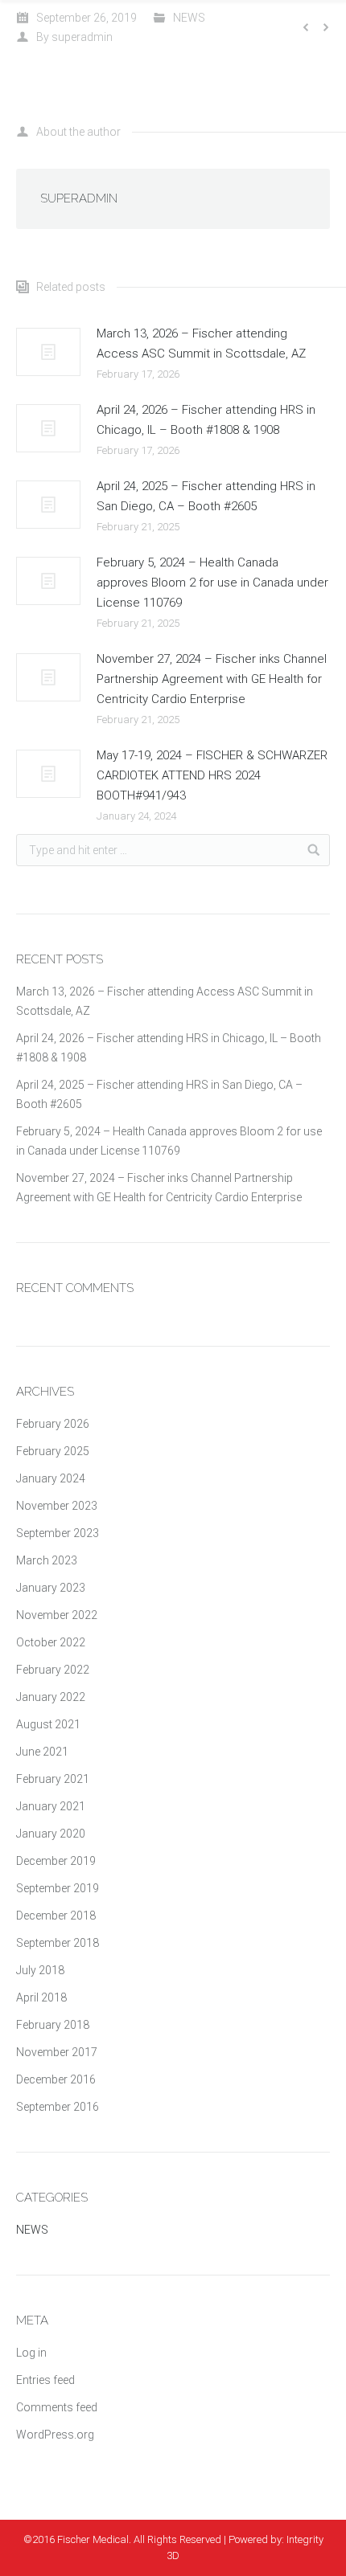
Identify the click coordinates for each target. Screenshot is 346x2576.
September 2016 (58, 2107)
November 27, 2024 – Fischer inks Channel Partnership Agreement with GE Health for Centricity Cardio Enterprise (212, 679)
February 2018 (53, 2025)
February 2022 (53, 1670)
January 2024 (51, 1478)
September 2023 (58, 1533)
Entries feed (45, 2380)
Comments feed (57, 2407)
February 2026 (53, 1424)
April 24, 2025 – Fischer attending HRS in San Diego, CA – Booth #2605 (206, 496)
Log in (31, 2353)
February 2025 (53, 1451)
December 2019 (56, 1861)
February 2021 (53, 1779)
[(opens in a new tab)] (48, 352)
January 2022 (51, 1697)
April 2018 (41, 1997)
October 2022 (51, 1642)
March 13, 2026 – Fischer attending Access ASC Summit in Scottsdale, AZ (201, 343)
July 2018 (40, 1970)
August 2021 (48, 1724)
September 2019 (58, 1888)
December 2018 (56, 1916)
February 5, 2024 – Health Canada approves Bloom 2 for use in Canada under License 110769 (212, 583)
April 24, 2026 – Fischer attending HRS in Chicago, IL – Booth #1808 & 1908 (206, 420)
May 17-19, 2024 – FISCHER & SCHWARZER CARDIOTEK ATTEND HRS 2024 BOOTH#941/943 (212, 775)
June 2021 (42, 1752)
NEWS (189, 18)
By (74, 37)
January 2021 (51, 1806)
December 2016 (56, 2079)
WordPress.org (55, 2435)
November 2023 (57, 1506)
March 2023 (47, 1560)
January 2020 (51, 1834)
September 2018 (58, 1943)
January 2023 (51, 1588)
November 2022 (57, 1615)
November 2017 (57, 2052)
